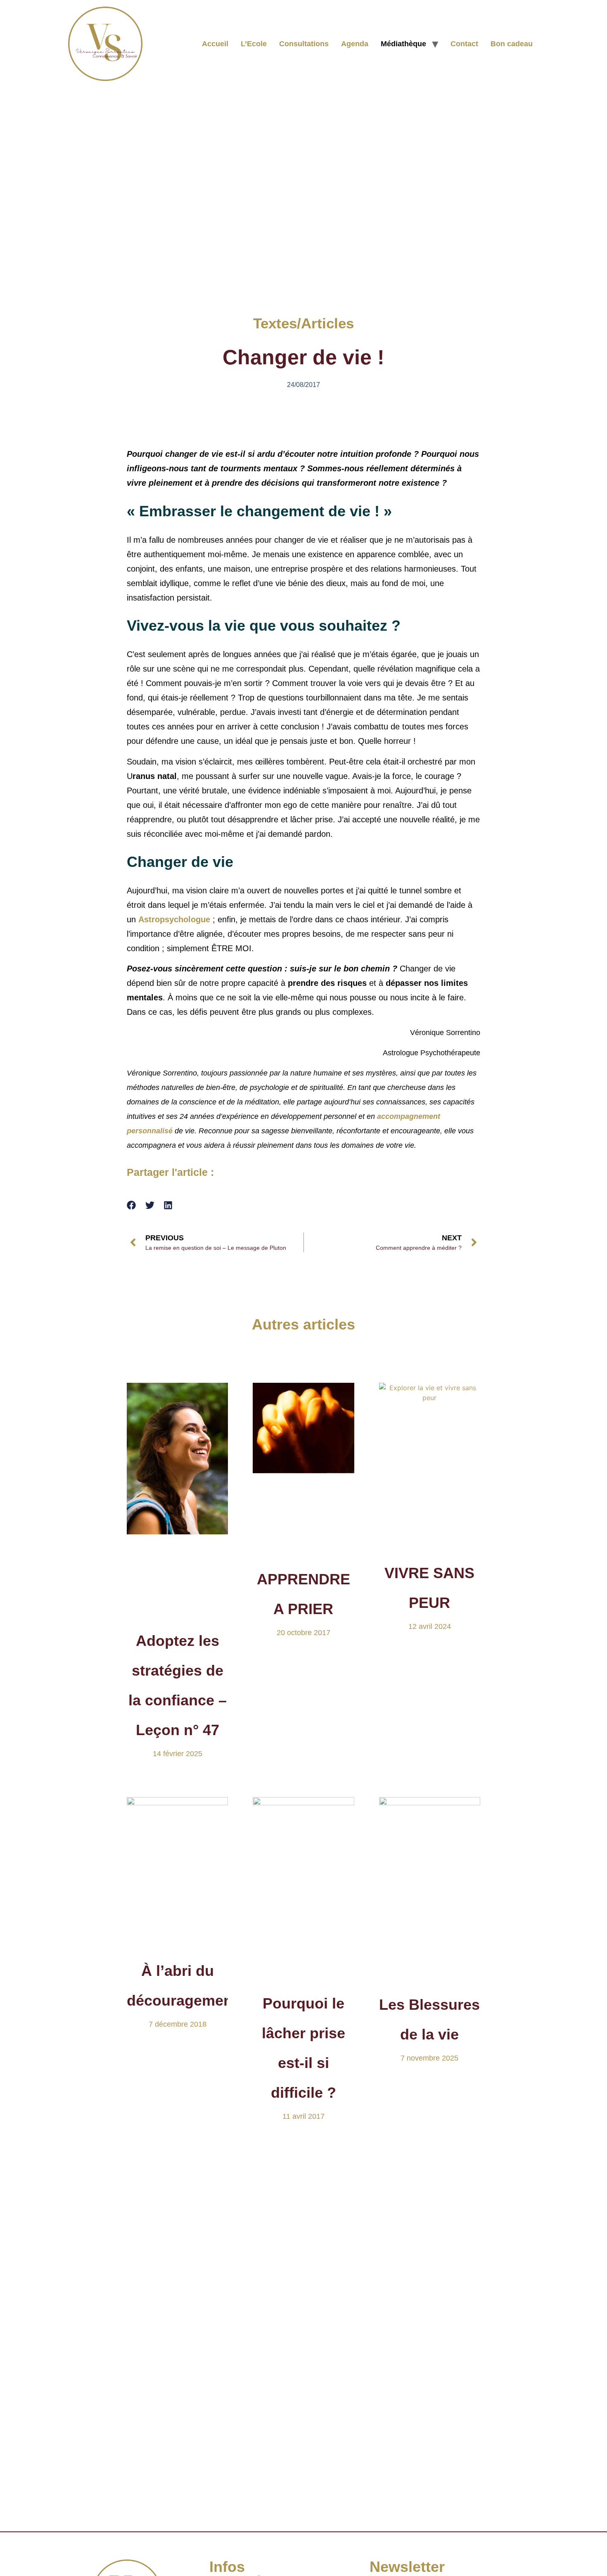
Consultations (304, 44)
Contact (464, 44)
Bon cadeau (512, 44)
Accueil (215, 44)
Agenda (355, 44)
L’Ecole (254, 44)
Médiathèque (403, 44)
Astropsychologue (175, 919)
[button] (132, 1205)
